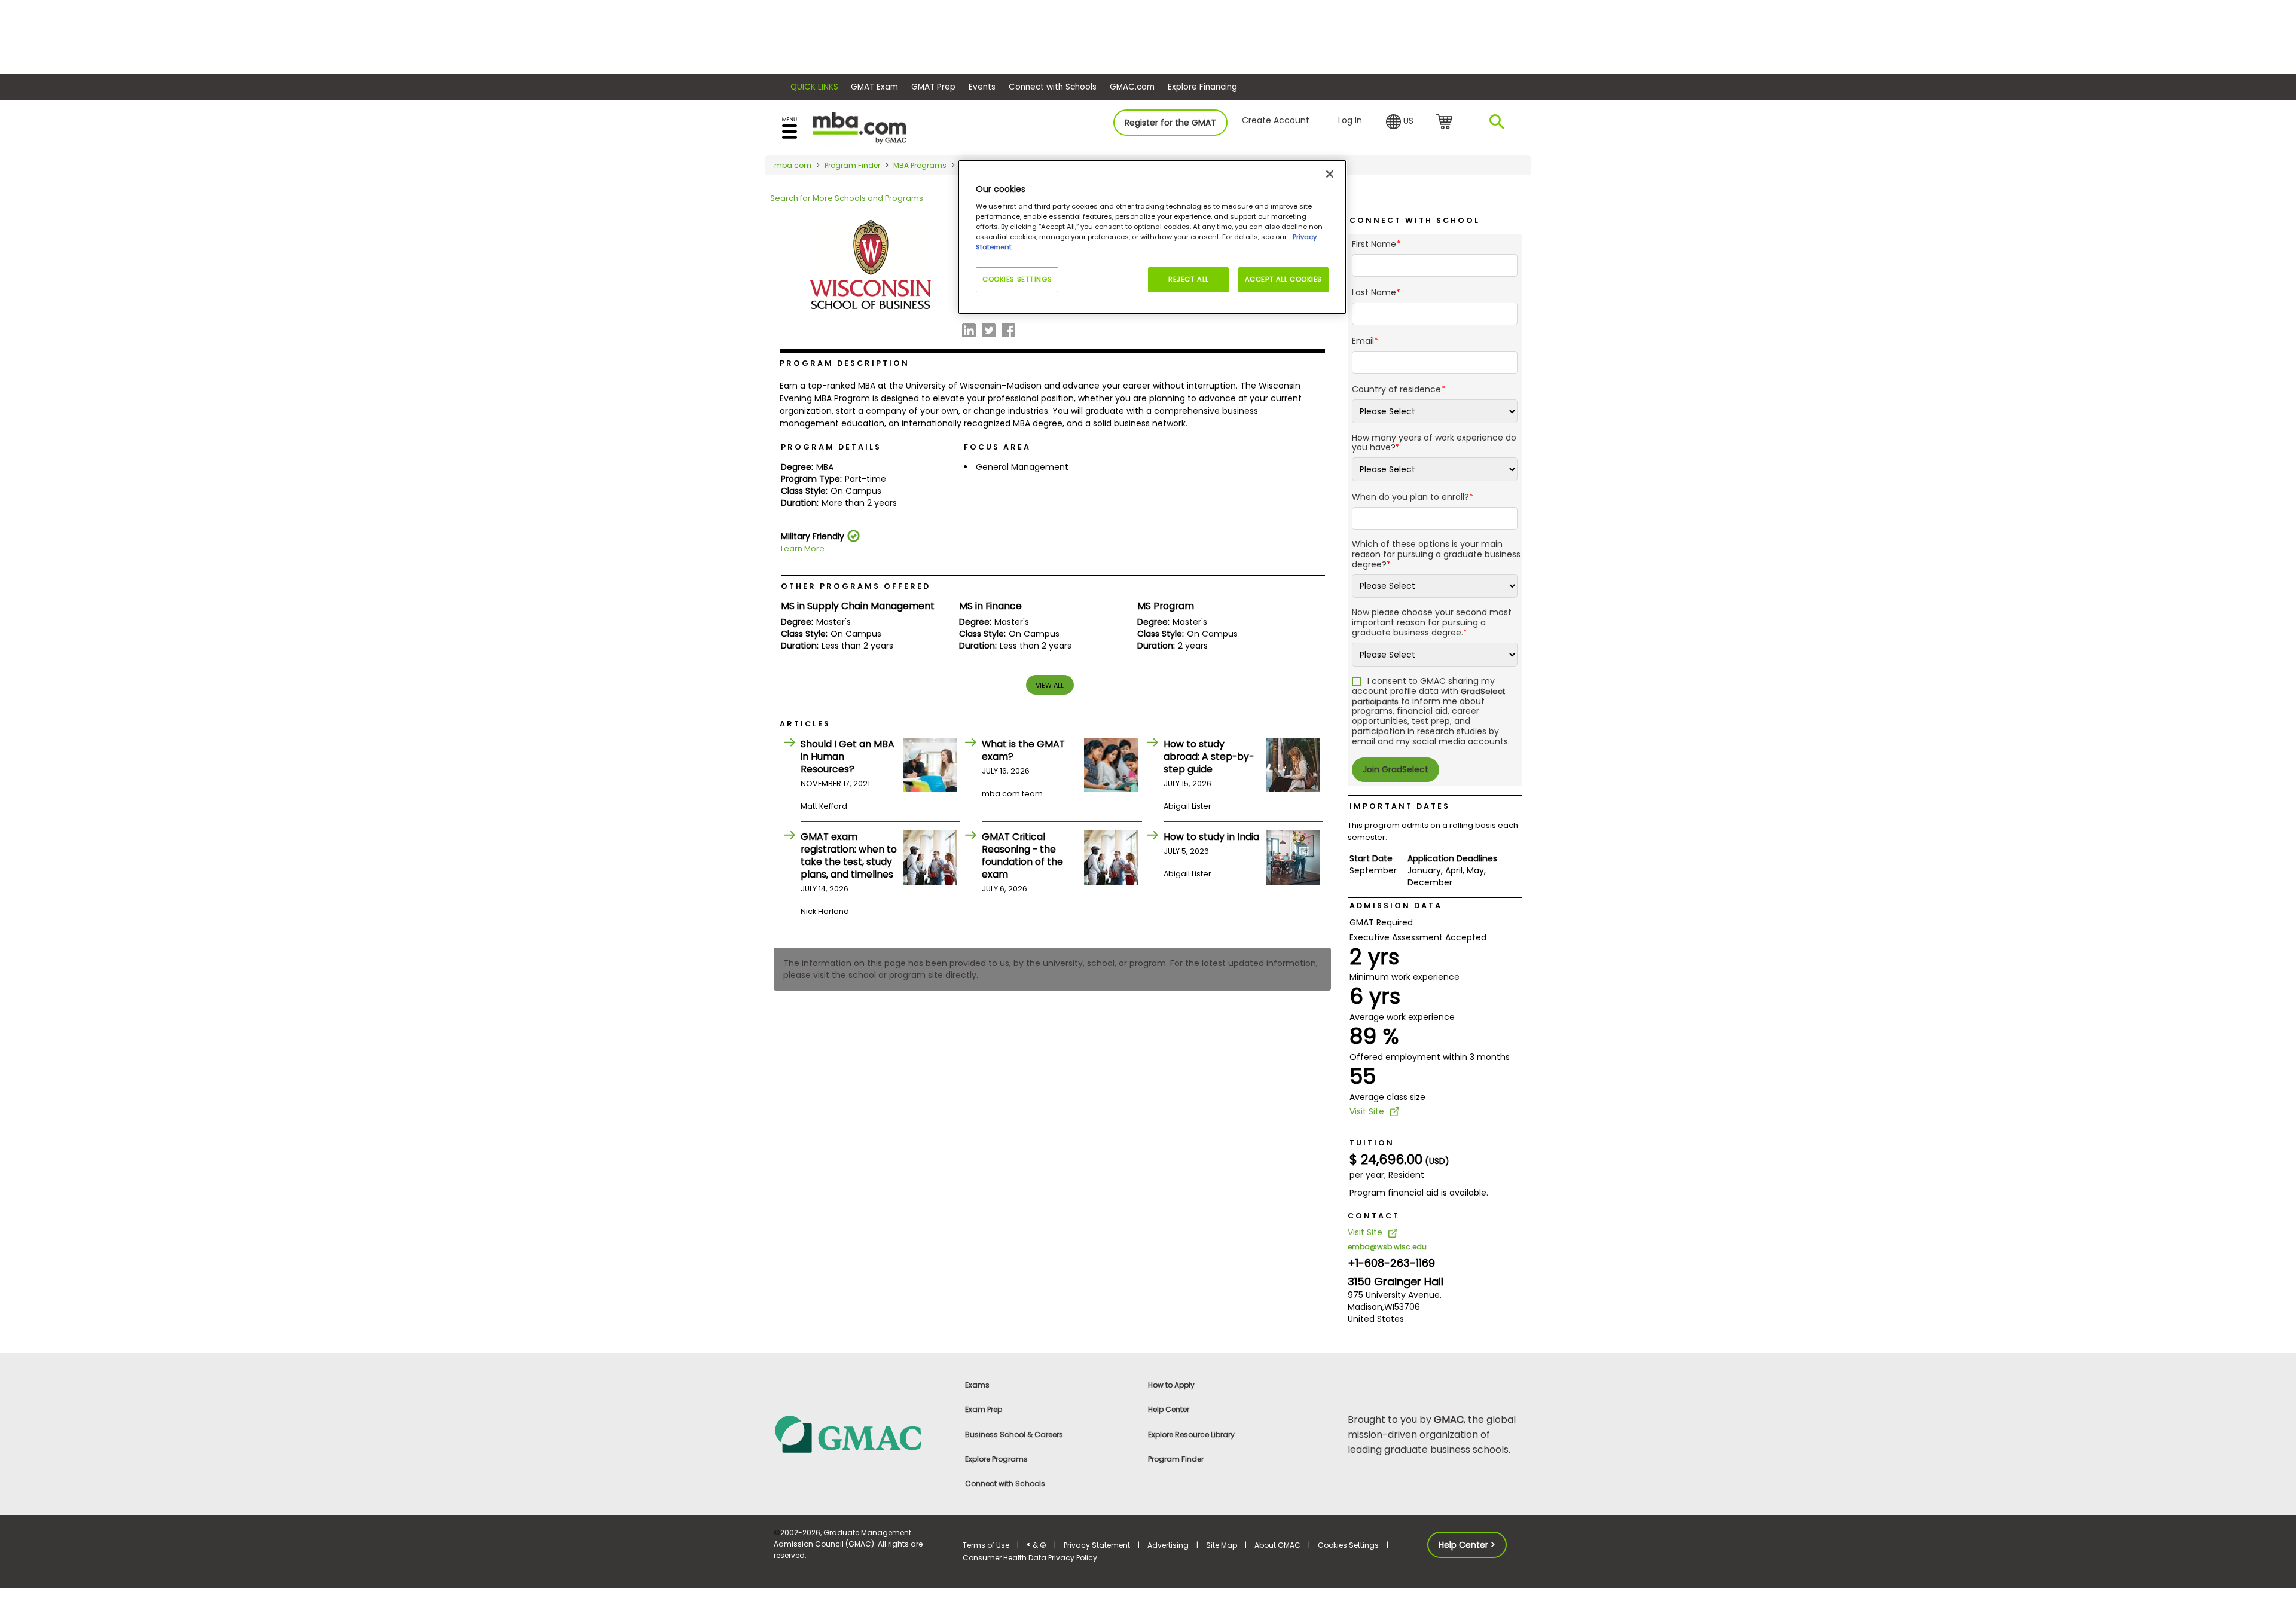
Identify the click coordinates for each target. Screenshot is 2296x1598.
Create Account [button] (1276, 120)
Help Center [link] (1169, 1409)
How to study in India (1211, 837)
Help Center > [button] (1467, 1545)
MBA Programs (920, 165)
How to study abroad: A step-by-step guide (1209, 757)
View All (1050, 685)
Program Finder (852, 165)
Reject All (1189, 279)
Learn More (803, 549)
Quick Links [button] (814, 87)
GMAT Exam (874, 87)
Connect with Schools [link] (1005, 1484)
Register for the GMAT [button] (1170, 123)
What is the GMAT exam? (1023, 750)
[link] (861, 1433)
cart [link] (1446, 123)
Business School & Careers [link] (1014, 1434)
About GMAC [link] (1277, 1545)
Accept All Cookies (1283, 279)
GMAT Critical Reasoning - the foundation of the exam (1022, 855)
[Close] (1330, 174)
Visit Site (1367, 1111)
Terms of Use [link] (986, 1545)
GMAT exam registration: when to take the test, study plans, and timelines (849, 855)
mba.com (793, 165)
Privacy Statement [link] (1097, 1545)
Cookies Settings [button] (1348, 1545)
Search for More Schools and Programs (847, 198)
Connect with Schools (1053, 87)
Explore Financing (1202, 87)
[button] (1400, 122)
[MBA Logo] (860, 127)
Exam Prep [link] (984, 1409)
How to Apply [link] (1171, 1385)
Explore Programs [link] (996, 1459)
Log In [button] (1350, 120)
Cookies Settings (1017, 279)
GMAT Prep (933, 87)
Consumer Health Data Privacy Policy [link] (1030, 1558)
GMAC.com (1132, 87)
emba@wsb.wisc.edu (1387, 1247)
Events (982, 87)
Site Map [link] (1222, 1545)
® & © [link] (1036, 1545)
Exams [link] (977, 1385)
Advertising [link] (1168, 1545)
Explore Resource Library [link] (1191, 1434)
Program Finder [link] (1176, 1459)
